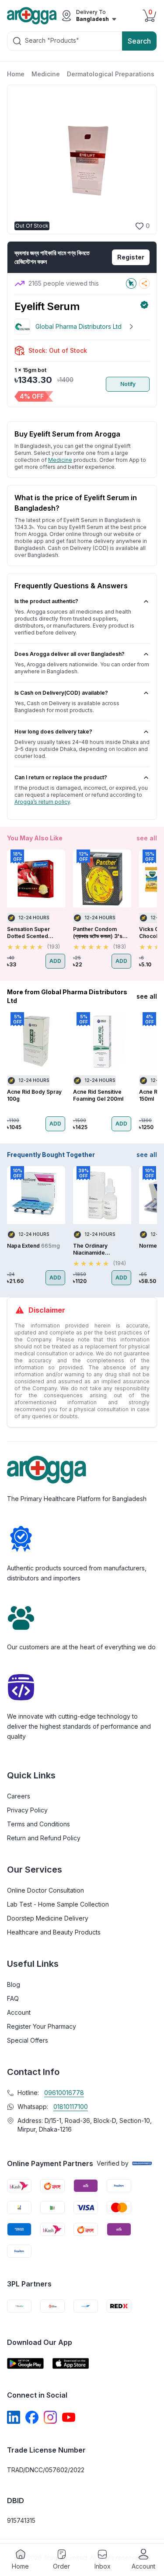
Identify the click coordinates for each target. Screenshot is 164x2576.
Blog (14, 1984)
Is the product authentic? (46, 601)
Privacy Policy (27, 1810)
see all (147, 838)
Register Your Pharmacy (42, 2026)
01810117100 (71, 2107)
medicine (60, 460)
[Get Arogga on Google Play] (25, 2363)
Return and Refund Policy (44, 1838)
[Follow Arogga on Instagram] (50, 2417)
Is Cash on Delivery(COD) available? (61, 693)
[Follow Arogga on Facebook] (32, 2417)
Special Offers (28, 2040)
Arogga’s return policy (42, 802)
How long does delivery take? (53, 732)
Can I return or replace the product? (61, 777)
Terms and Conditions (38, 1824)
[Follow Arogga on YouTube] (69, 2417)
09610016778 (64, 2093)
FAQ (13, 1998)
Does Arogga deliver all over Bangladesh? (70, 654)
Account (19, 2012)
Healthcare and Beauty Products (54, 1932)
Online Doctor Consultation (45, 1890)
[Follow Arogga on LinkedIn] (14, 2417)
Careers (19, 1796)
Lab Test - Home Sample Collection (58, 1904)
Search (139, 41)
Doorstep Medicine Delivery (48, 1918)
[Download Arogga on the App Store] (71, 2363)
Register (131, 257)
